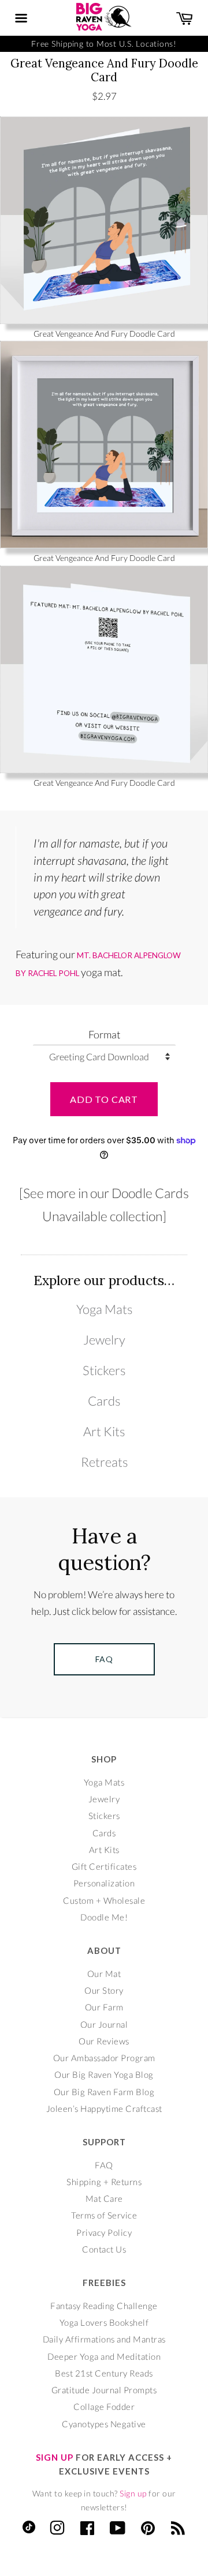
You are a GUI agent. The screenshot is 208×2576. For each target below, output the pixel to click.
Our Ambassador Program (104, 2058)
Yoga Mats (104, 1309)
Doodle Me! (104, 1917)
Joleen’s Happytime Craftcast (104, 2108)
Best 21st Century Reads (104, 2373)
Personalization (104, 1883)
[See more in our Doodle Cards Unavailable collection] (104, 1204)
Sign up (133, 2493)
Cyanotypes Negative (104, 2424)
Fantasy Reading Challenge (104, 2306)
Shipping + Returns (104, 2182)
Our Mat (104, 1974)
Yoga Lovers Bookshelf (104, 2322)
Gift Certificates (104, 1866)
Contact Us (104, 2249)
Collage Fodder (104, 2406)
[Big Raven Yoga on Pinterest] (148, 2530)
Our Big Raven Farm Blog (104, 2092)
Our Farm (104, 2007)
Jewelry (104, 1340)
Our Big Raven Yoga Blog (104, 2074)
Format (104, 1034)
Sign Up (55, 2457)
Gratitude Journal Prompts (104, 2390)
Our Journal (104, 2024)
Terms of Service (104, 2215)
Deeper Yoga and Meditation (104, 2356)
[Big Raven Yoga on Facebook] (88, 2530)
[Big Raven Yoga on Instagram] (57, 2530)
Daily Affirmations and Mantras (104, 2339)
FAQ (104, 2165)
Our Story (104, 1990)
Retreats (104, 1462)
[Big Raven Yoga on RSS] (178, 2530)
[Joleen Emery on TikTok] (29, 2530)
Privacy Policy (104, 2232)
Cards (104, 1401)
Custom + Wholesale (104, 1900)
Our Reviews (104, 2041)
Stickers (104, 1370)
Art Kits (104, 1432)
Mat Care (104, 2198)
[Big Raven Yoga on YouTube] (118, 2530)
